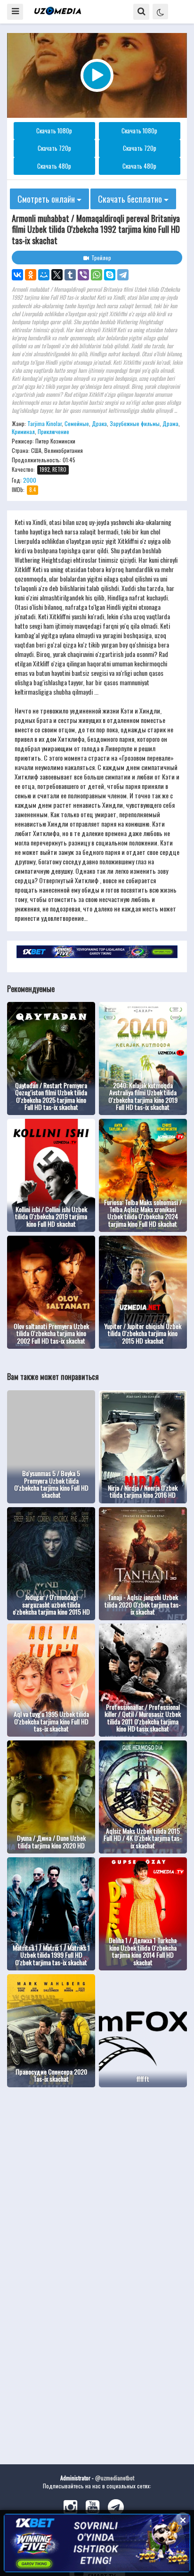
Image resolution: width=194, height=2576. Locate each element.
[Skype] (110, 275)
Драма (170, 423)
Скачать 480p (54, 166)
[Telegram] (123, 275)
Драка (99, 423)
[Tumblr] (70, 275)
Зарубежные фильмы (135, 423)
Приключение (53, 431)
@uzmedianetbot (115, 2478)
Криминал (23, 431)
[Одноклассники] (31, 275)
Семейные (77, 423)
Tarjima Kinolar (44, 423)
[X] (57, 275)
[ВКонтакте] (17, 275)
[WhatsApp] (97, 275)
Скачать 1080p (54, 131)
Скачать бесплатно (131, 199)
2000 (30, 480)
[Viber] (83, 275)
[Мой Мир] (44, 275)
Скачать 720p (54, 148)
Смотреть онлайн (47, 199)
